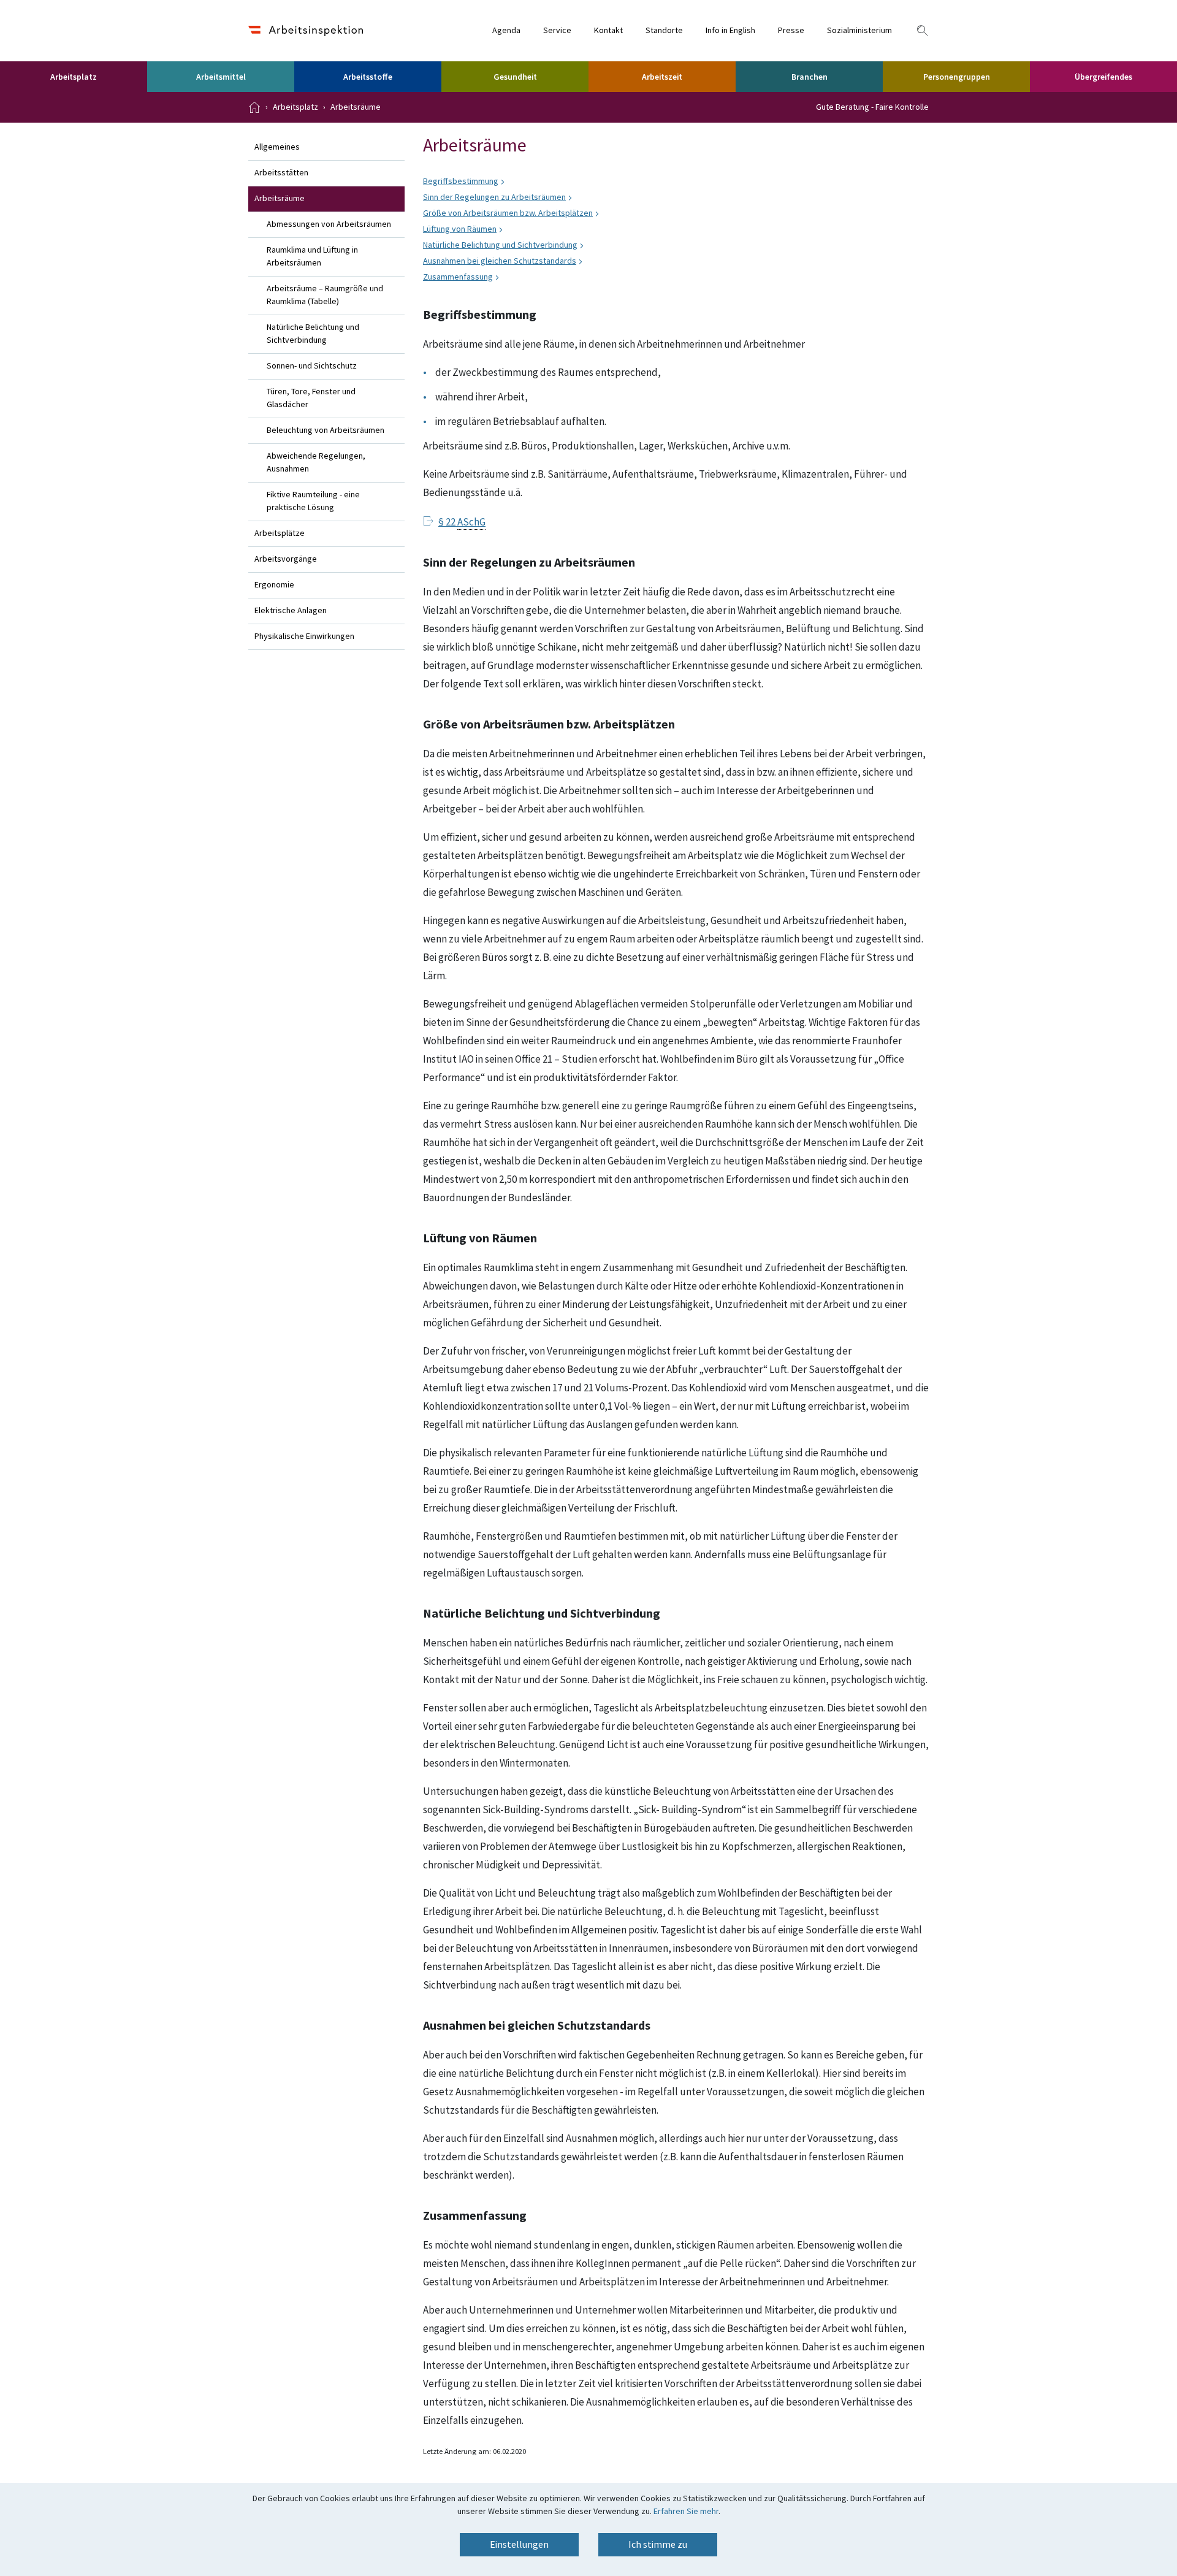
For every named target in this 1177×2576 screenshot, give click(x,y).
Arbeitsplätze (280, 533)
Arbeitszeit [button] (662, 77)
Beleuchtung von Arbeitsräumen (326, 430)
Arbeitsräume (356, 107)
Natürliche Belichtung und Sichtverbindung (313, 334)
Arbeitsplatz (295, 107)
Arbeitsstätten (281, 173)
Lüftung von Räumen (460, 229)
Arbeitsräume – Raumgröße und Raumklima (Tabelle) (325, 295)
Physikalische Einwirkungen (304, 636)
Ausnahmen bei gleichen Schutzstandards (500, 261)
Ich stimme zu (658, 2545)
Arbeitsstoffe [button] (368, 77)
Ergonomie (274, 585)
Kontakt (608, 31)
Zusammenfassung (458, 277)
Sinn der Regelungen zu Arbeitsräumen (494, 197)
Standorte (664, 31)
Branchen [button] (809, 77)
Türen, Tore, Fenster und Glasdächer (311, 398)
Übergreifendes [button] (1103, 77)
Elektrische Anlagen (291, 611)
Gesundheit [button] (515, 77)
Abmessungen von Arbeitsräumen (329, 224)
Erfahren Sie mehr (686, 2512)
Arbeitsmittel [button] (221, 77)
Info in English (730, 31)
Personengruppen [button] (957, 77)
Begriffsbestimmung (461, 182)
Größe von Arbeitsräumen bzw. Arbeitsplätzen (508, 213)
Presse (791, 31)
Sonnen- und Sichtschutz (312, 366)
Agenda (506, 31)
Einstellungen (519, 2545)
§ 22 (462, 522)
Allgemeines (277, 147)
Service (557, 31)
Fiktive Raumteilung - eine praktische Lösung (313, 501)
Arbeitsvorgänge (286, 559)
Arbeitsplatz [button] (74, 77)
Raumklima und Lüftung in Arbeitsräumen (312, 257)
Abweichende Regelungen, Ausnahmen (316, 463)
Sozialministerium (859, 31)
